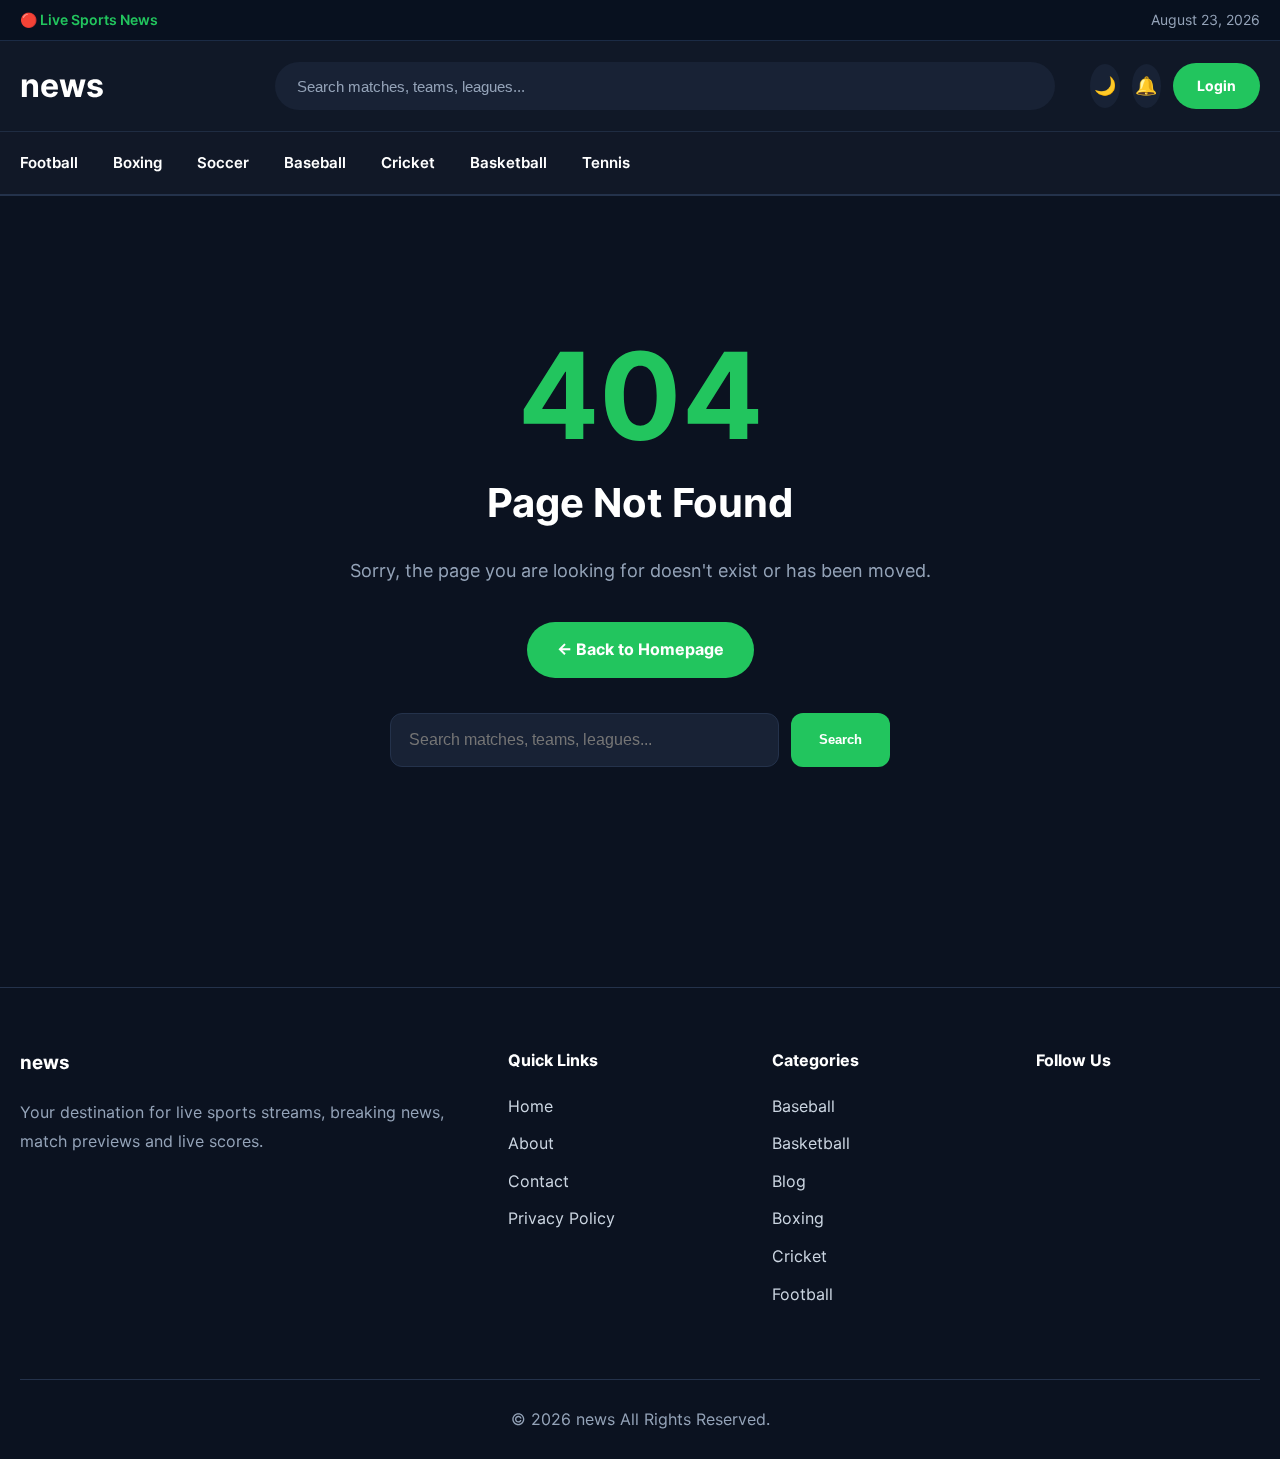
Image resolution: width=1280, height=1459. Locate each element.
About (531, 1143)
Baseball (315, 162)
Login (1216, 85)
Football (49, 162)
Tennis (606, 162)
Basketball (508, 162)
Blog (789, 1181)
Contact (538, 1181)
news (62, 85)
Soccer (223, 162)
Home (530, 1106)
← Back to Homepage (640, 649)
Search (840, 739)
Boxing (137, 162)
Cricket (408, 162)
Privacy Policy (561, 1218)
